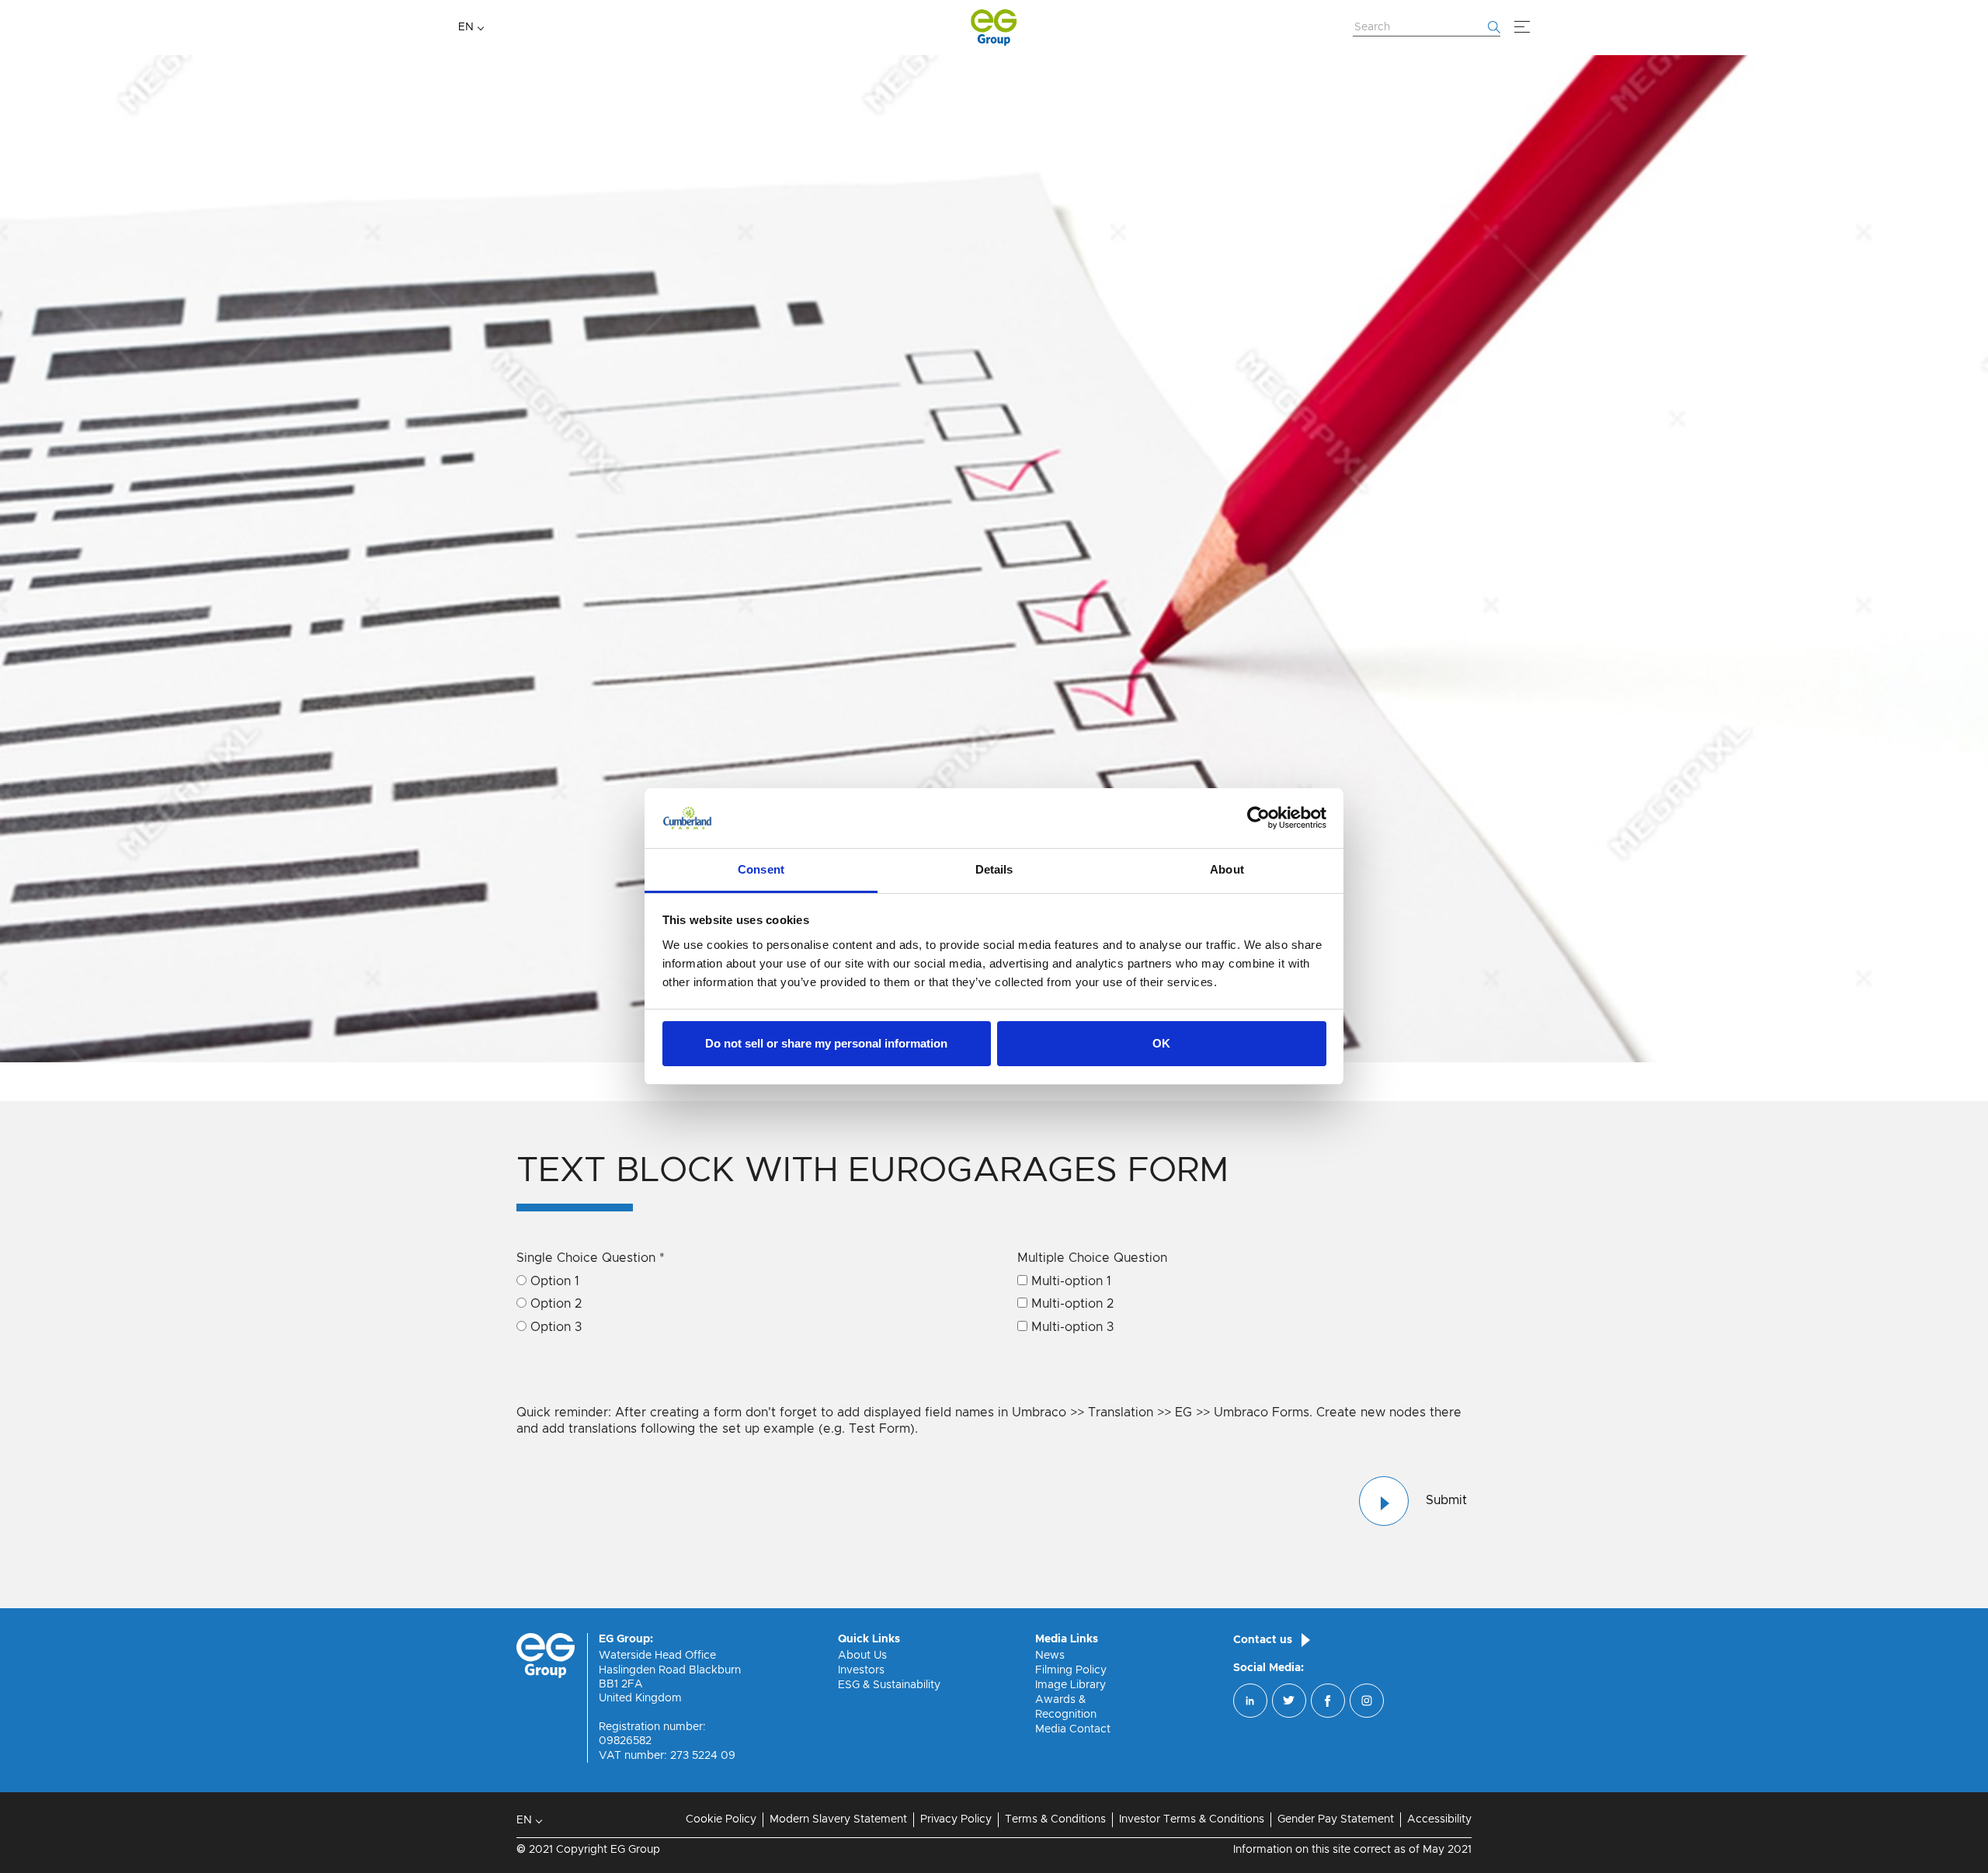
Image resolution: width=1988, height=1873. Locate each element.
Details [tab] (994, 869)
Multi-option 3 (1072, 1327)
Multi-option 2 (1072, 1304)
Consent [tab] (761, 869)
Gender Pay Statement (1336, 1819)
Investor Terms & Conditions (1192, 1819)
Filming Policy (1071, 1670)
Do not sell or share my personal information (826, 1043)
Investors (861, 1670)
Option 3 (556, 1327)
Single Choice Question (591, 1258)
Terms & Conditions (1055, 1819)
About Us (862, 1656)
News (1050, 1656)
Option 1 (555, 1281)
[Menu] (1522, 27)
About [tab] (1227, 869)
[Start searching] (1494, 27)
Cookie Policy (721, 1819)
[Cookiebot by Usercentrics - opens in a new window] (1258, 818)
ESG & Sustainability (889, 1685)
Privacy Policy (956, 1819)
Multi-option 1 (1071, 1281)
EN (466, 27)
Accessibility (1439, 1819)
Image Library (1070, 1685)
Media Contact (1073, 1729)
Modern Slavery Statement (838, 1819)
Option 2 (556, 1304)
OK (1161, 1043)
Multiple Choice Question (1092, 1258)
